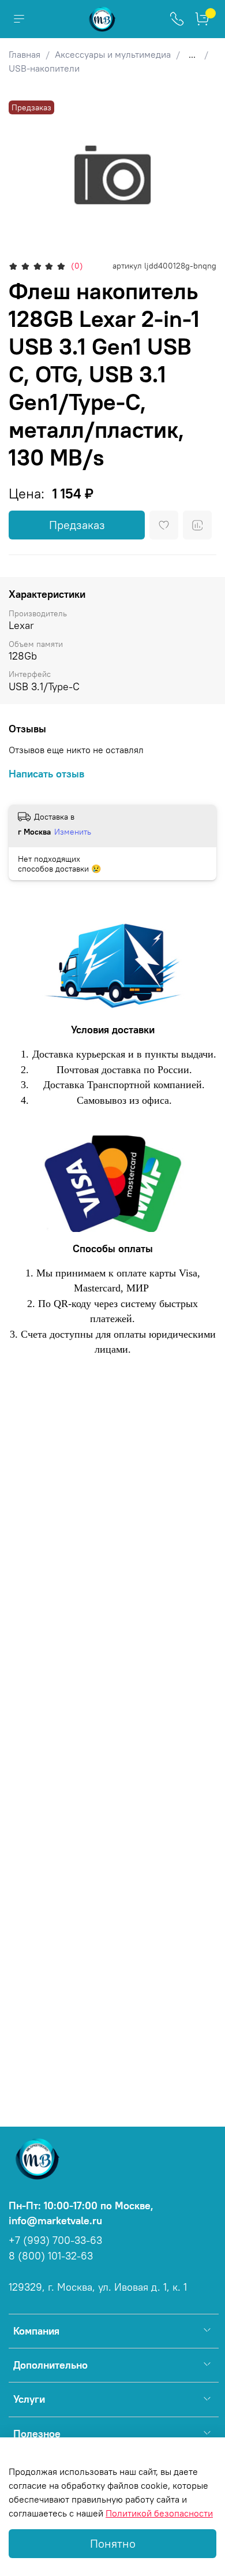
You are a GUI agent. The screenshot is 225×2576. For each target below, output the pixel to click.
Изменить (73, 832)
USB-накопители (44, 68)
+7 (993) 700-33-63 (55, 2240)
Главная (25, 54)
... (192, 54)
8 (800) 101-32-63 (51, 2256)
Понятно (113, 2543)
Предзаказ (77, 525)
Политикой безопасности (159, 2513)
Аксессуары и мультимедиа (113, 54)
